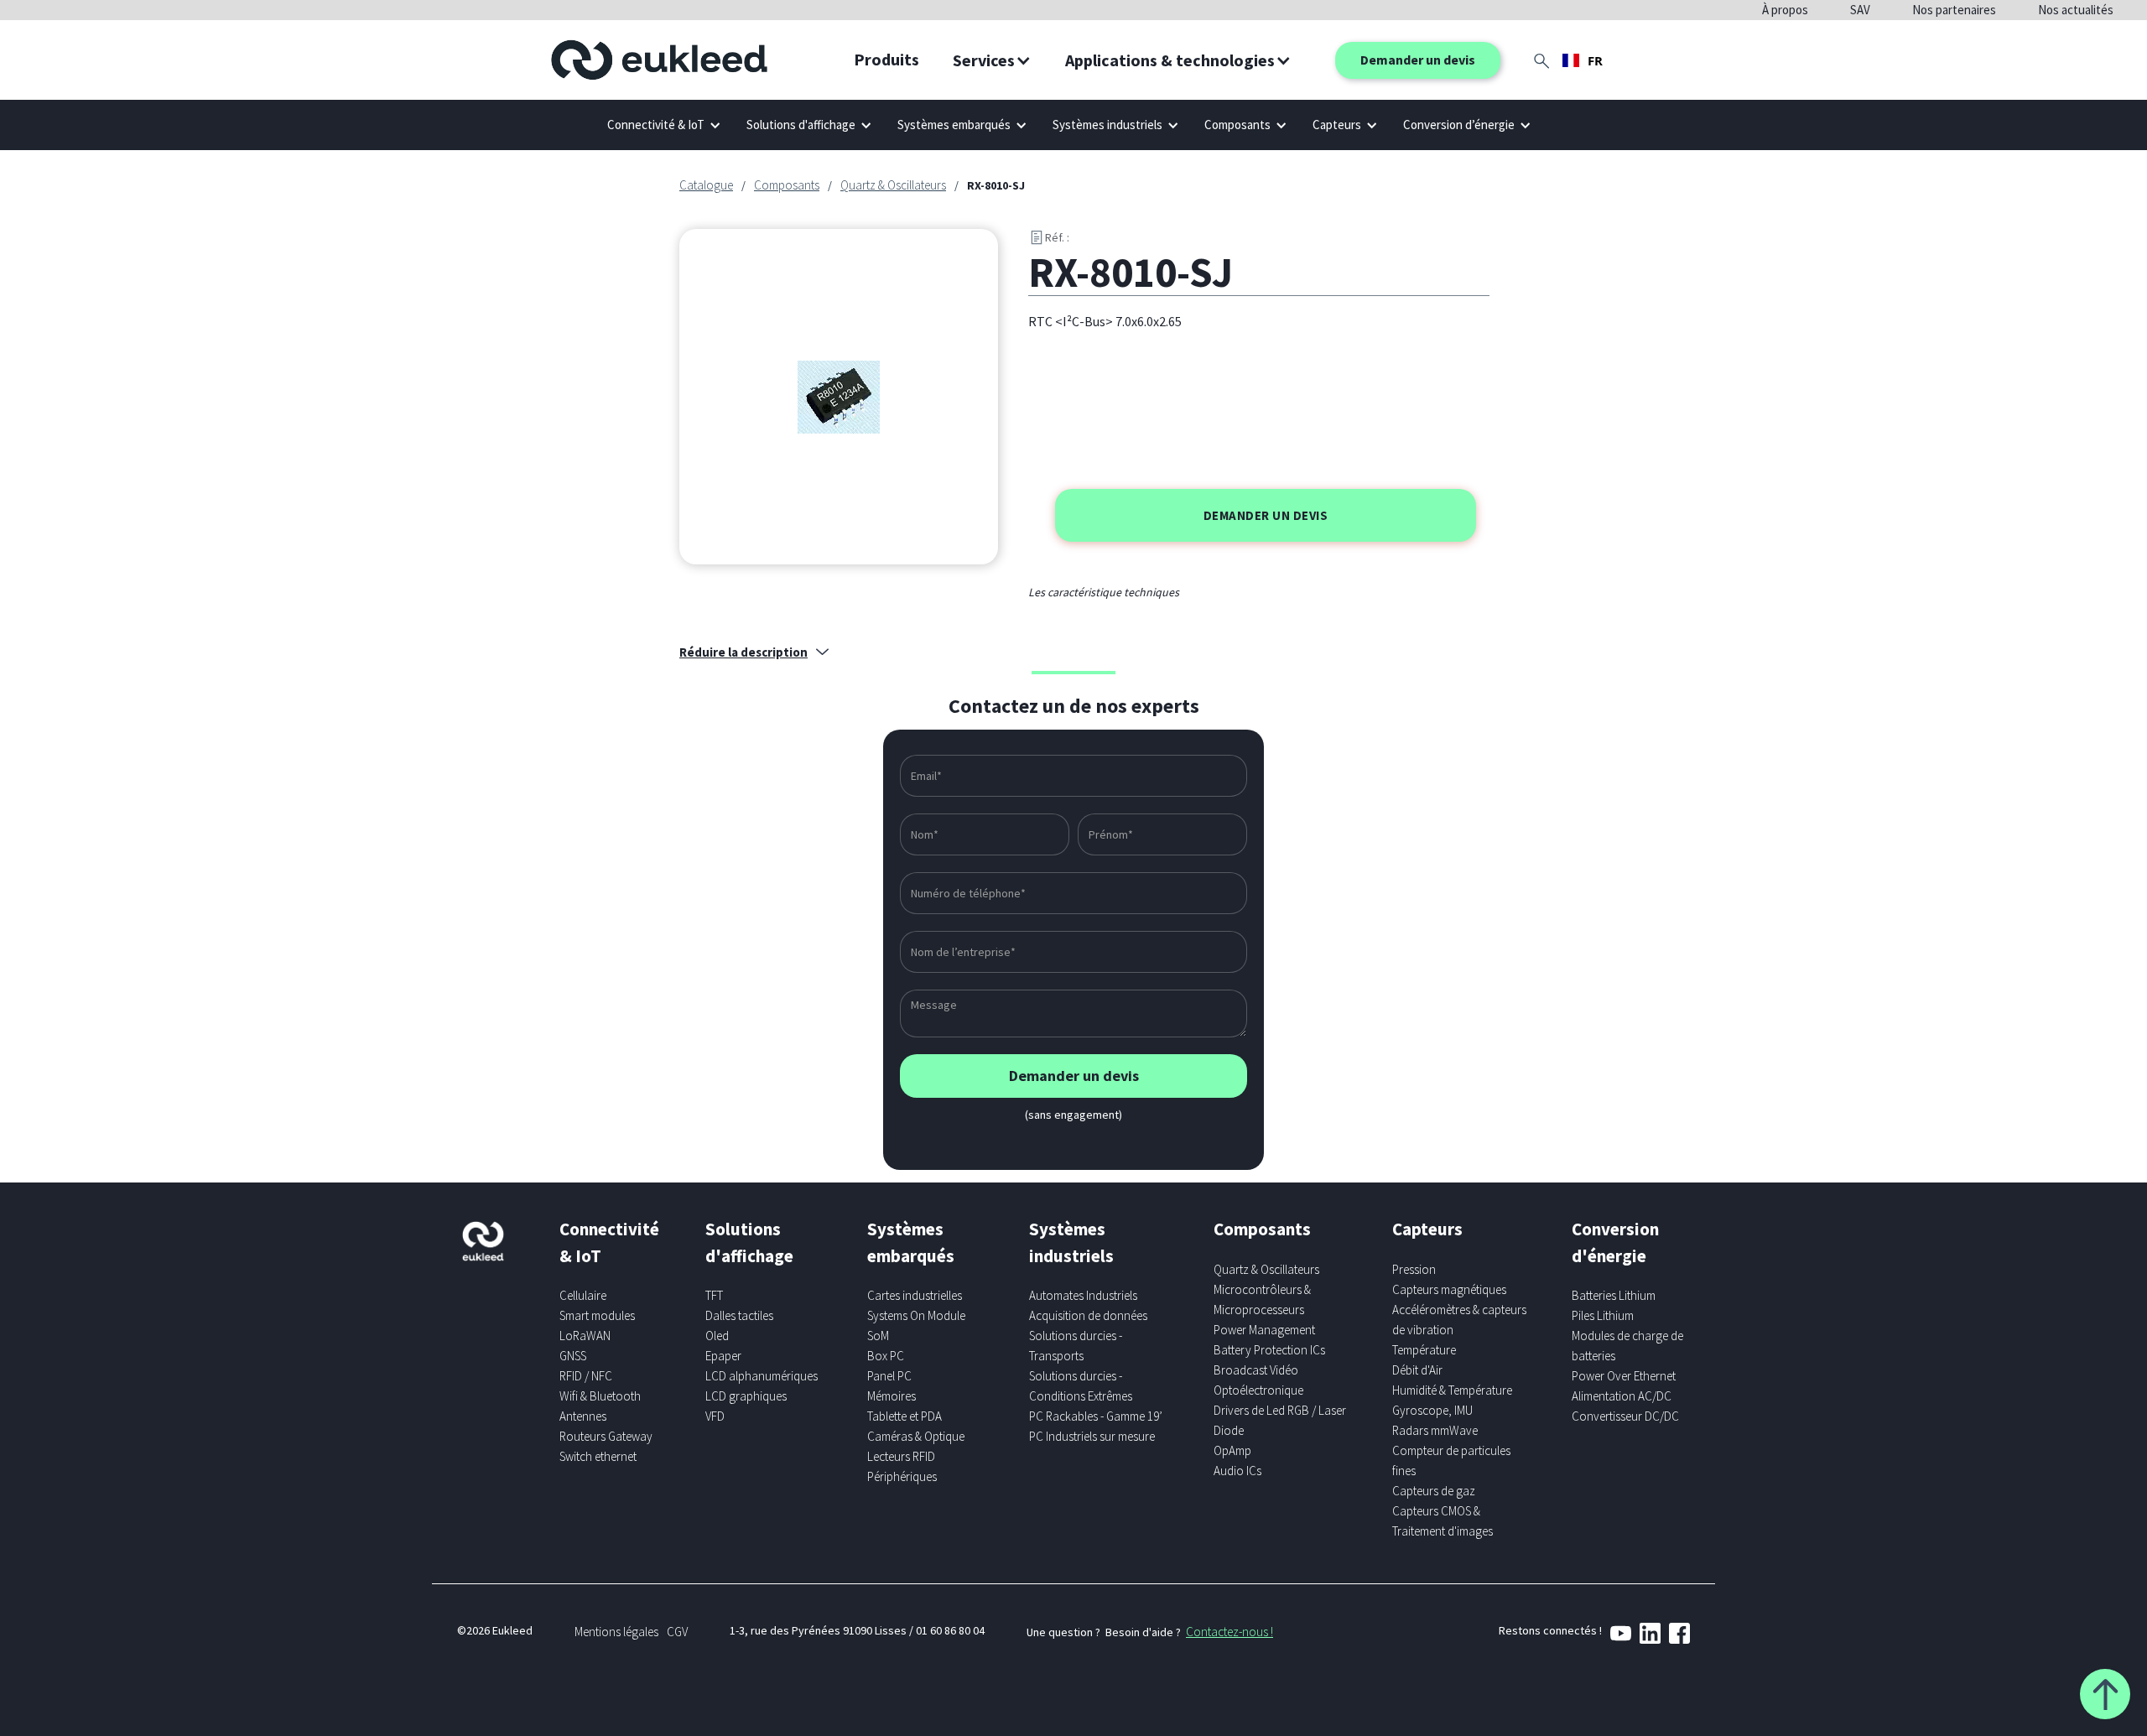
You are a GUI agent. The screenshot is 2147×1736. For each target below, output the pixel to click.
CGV (677, 1632)
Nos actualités (2076, 10)
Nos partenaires (1954, 10)
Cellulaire (583, 1295)
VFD (715, 1416)
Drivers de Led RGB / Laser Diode (1280, 1420)
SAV (1860, 10)
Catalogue (706, 185)
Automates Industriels (1083, 1295)
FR (1595, 60)
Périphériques (902, 1476)
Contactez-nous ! (1229, 1632)
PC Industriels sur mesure (1092, 1436)
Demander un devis (1418, 60)
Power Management (1264, 1330)
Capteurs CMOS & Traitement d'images (1443, 1521)
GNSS (573, 1356)
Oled (717, 1336)
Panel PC (889, 1376)
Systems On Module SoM (916, 1325)
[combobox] (1583, 60)
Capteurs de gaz (1434, 1491)
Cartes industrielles (915, 1295)
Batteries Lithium (1614, 1295)
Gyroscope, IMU (1432, 1410)
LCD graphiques (746, 1396)
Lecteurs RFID (901, 1456)
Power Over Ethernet (1624, 1376)
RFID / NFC (586, 1376)
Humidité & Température (1452, 1390)
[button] (992, 60)
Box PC (886, 1356)
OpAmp (1232, 1450)
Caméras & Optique (916, 1436)
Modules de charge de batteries (1627, 1346)
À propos (1785, 10)
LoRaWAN (585, 1336)
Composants (787, 185)
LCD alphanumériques (762, 1376)
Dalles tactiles (739, 1315)
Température (1424, 1350)
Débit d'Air (1417, 1370)
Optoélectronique (1258, 1390)
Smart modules (597, 1315)
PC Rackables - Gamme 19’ (1096, 1416)
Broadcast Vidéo (1256, 1370)
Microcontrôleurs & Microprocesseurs (1262, 1299)
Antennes (583, 1416)
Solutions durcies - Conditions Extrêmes (1081, 1386)
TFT (714, 1295)
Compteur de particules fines (1451, 1461)
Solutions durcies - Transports (1076, 1346)
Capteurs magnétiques (1449, 1289)
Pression (1414, 1269)
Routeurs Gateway (606, 1436)
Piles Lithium (1603, 1315)
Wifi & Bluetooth (600, 1396)
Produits (886, 59)
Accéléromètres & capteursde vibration (1459, 1320)
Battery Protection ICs (1269, 1350)
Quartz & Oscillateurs (893, 185)
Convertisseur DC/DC (1625, 1416)
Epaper (723, 1356)
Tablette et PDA (905, 1416)
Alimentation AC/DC (1622, 1396)
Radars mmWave (1435, 1430)
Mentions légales (616, 1632)
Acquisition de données (1088, 1315)
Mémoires (892, 1396)
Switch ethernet (598, 1456)
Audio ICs (1237, 1471)
